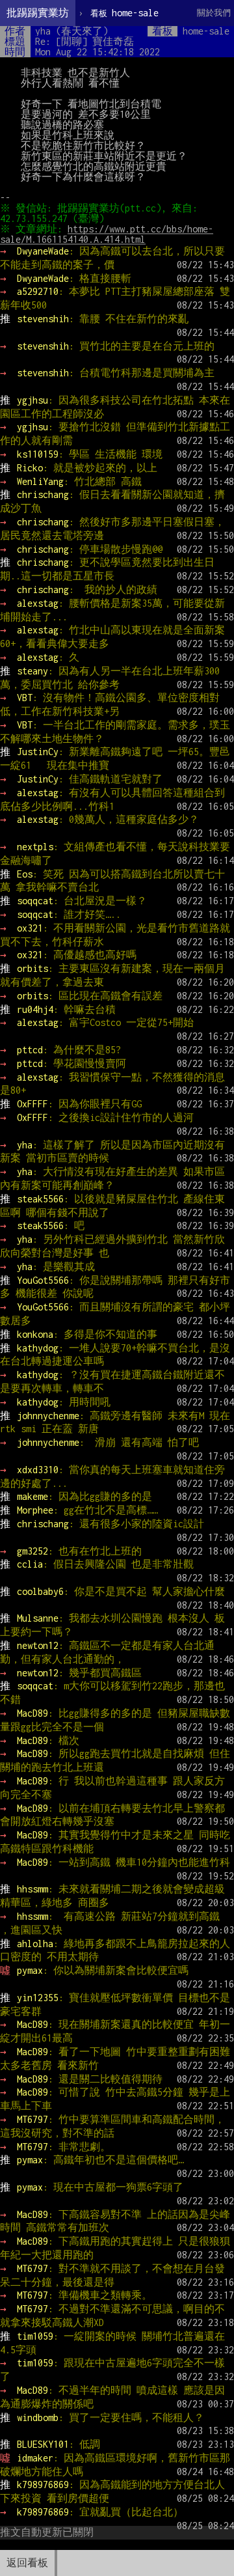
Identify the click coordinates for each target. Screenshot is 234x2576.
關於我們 (214, 13)
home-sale (124, 13)
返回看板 (27, 2563)
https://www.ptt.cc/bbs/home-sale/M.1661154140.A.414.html (107, 234)
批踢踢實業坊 (38, 13)
